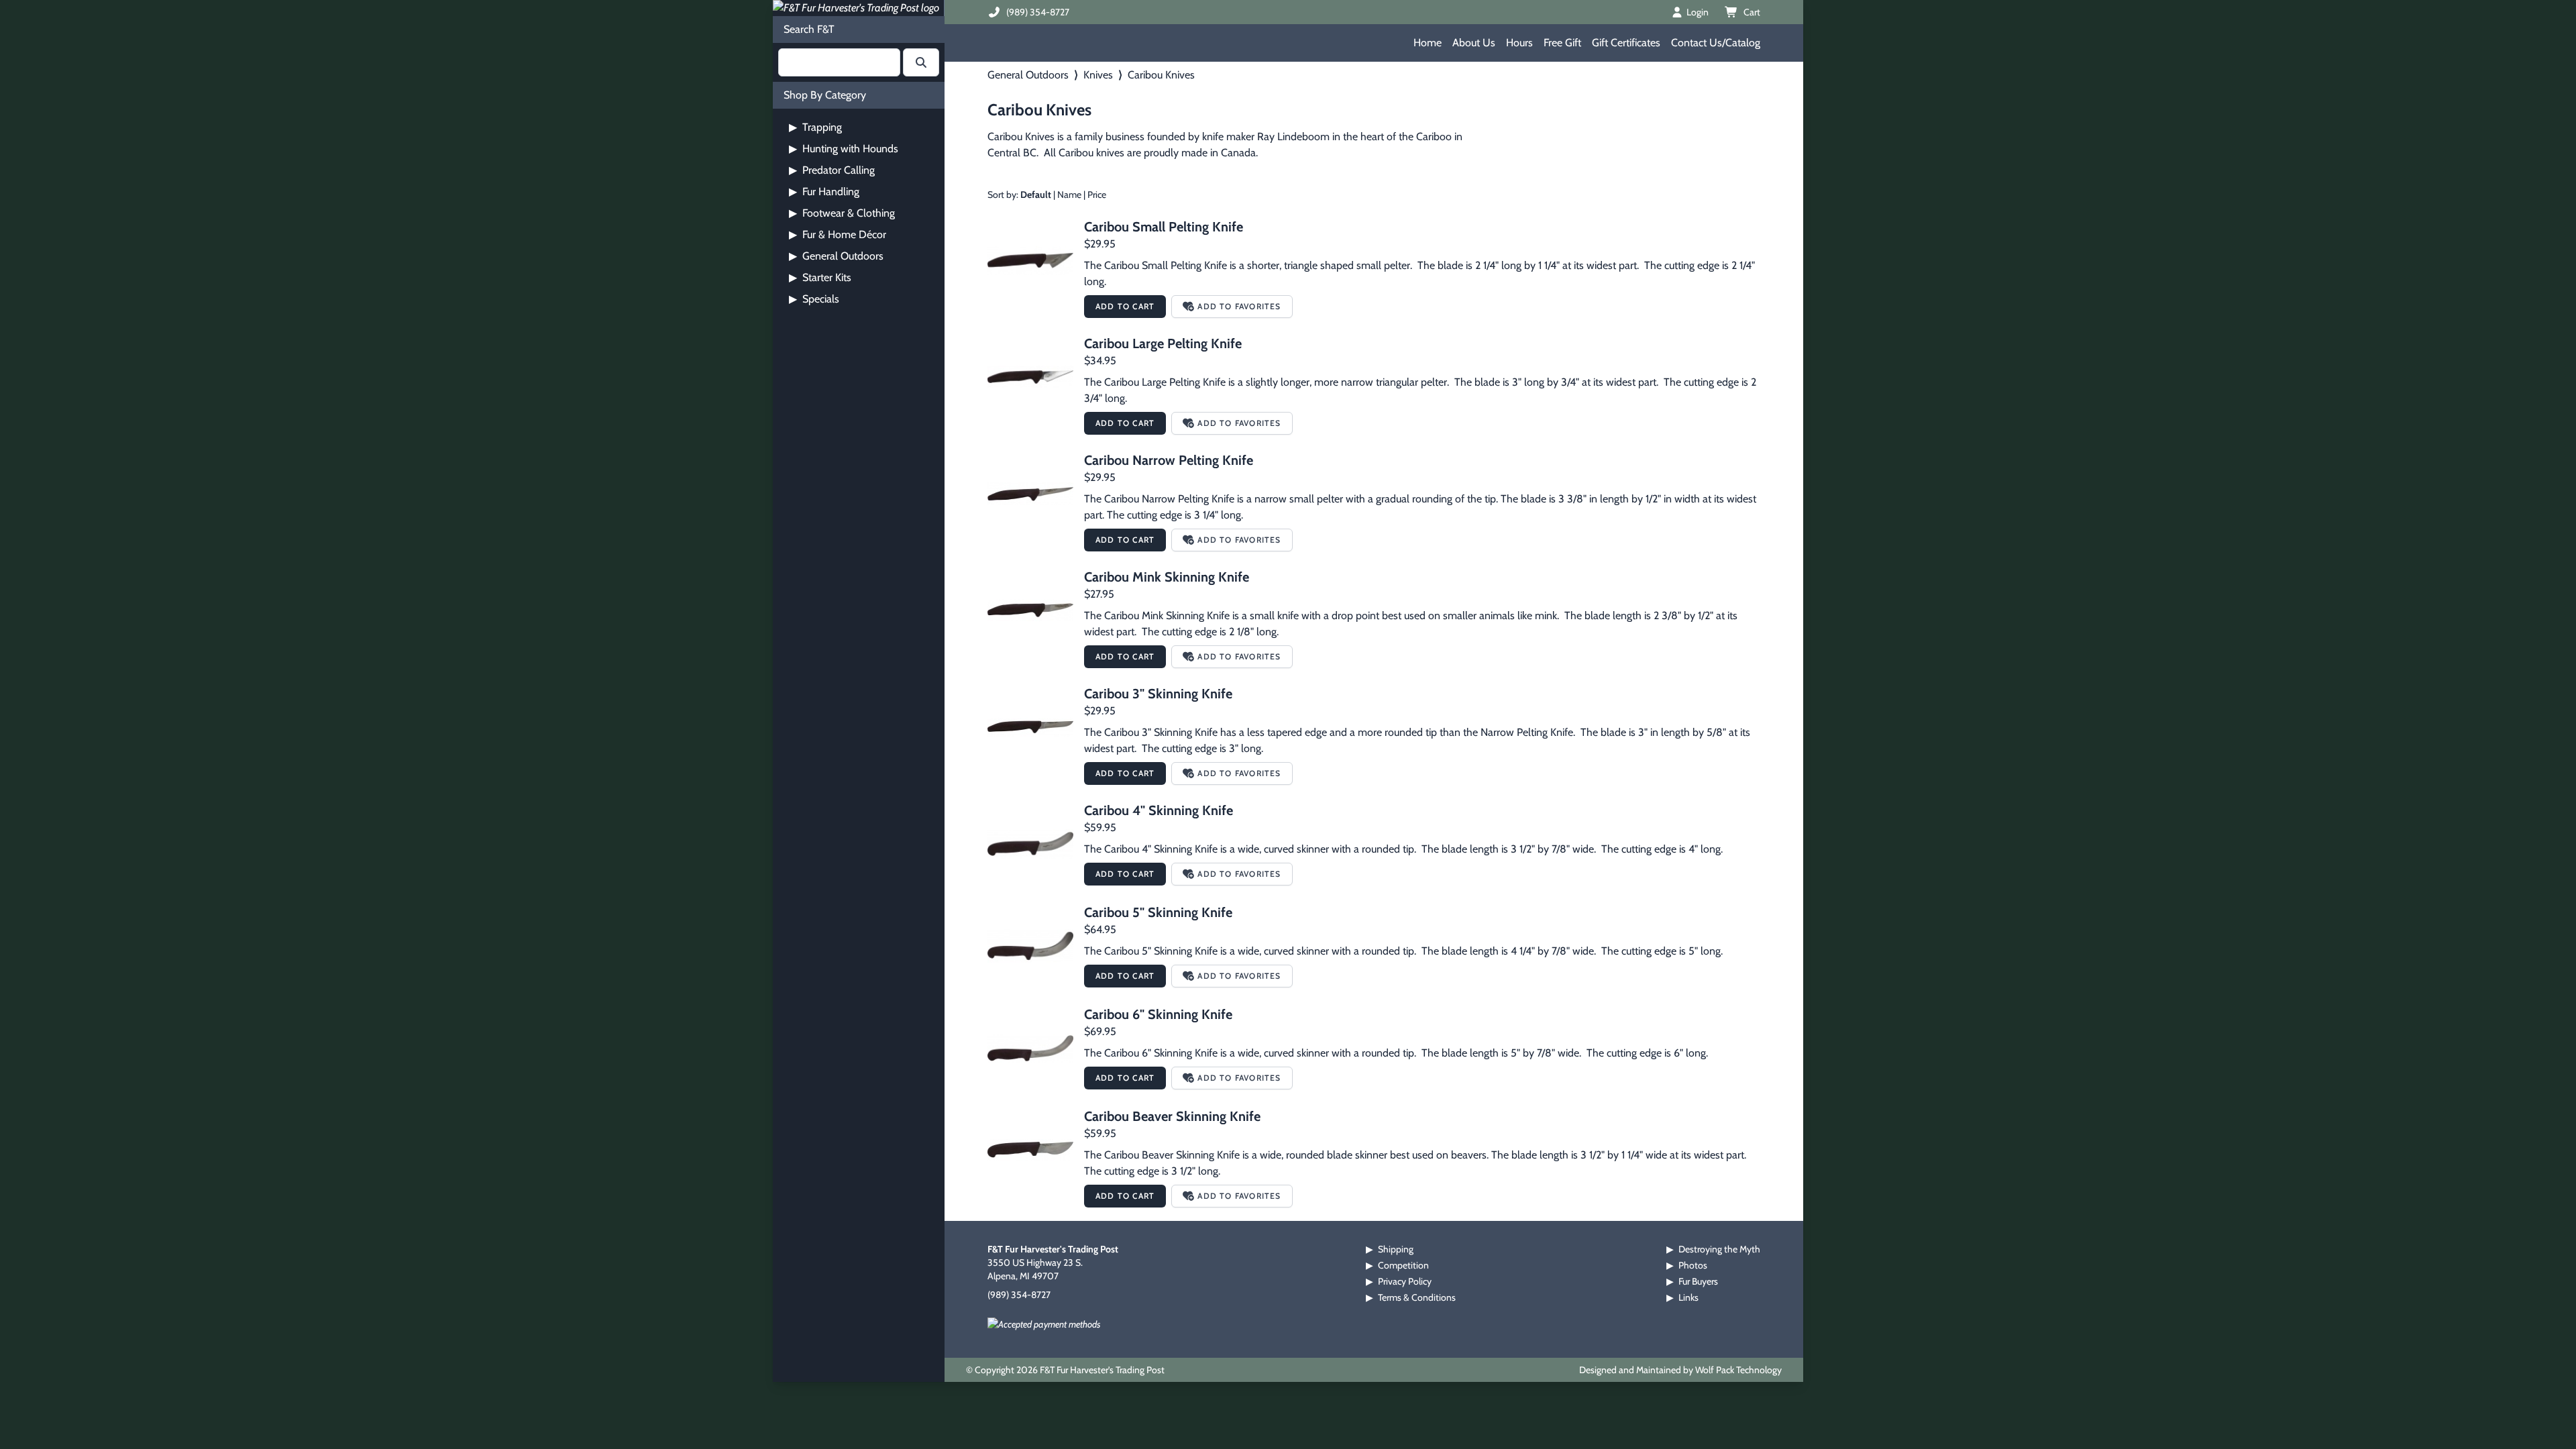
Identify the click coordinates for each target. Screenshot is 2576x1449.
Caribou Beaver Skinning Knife (1172, 1116)
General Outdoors (836, 256)
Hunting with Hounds (844, 149)
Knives (1098, 75)
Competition (1403, 1265)
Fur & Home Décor (838, 234)
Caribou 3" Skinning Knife (1158, 694)
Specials (814, 299)
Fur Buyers (1698, 1281)
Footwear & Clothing (842, 213)
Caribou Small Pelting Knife (1164, 227)
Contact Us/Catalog (1716, 43)
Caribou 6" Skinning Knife (1158, 1014)
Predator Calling (832, 170)
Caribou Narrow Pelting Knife (1169, 460)
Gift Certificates (1626, 43)
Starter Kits (820, 277)
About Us (1474, 43)
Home (1428, 43)
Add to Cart (1125, 306)
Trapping (815, 127)
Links (1688, 1297)
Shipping (1396, 1249)
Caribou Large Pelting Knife (1163, 343)
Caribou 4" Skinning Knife (1159, 810)
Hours (1519, 43)
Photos (1693, 1265)
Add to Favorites (1239, 306)
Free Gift (1562, 43)
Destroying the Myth (1719, 1249)
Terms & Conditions (1417, 1297)
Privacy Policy (1405, 1281)
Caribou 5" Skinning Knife (1158, 912)
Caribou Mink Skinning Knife (1167, 577)
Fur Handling (824, 192)
